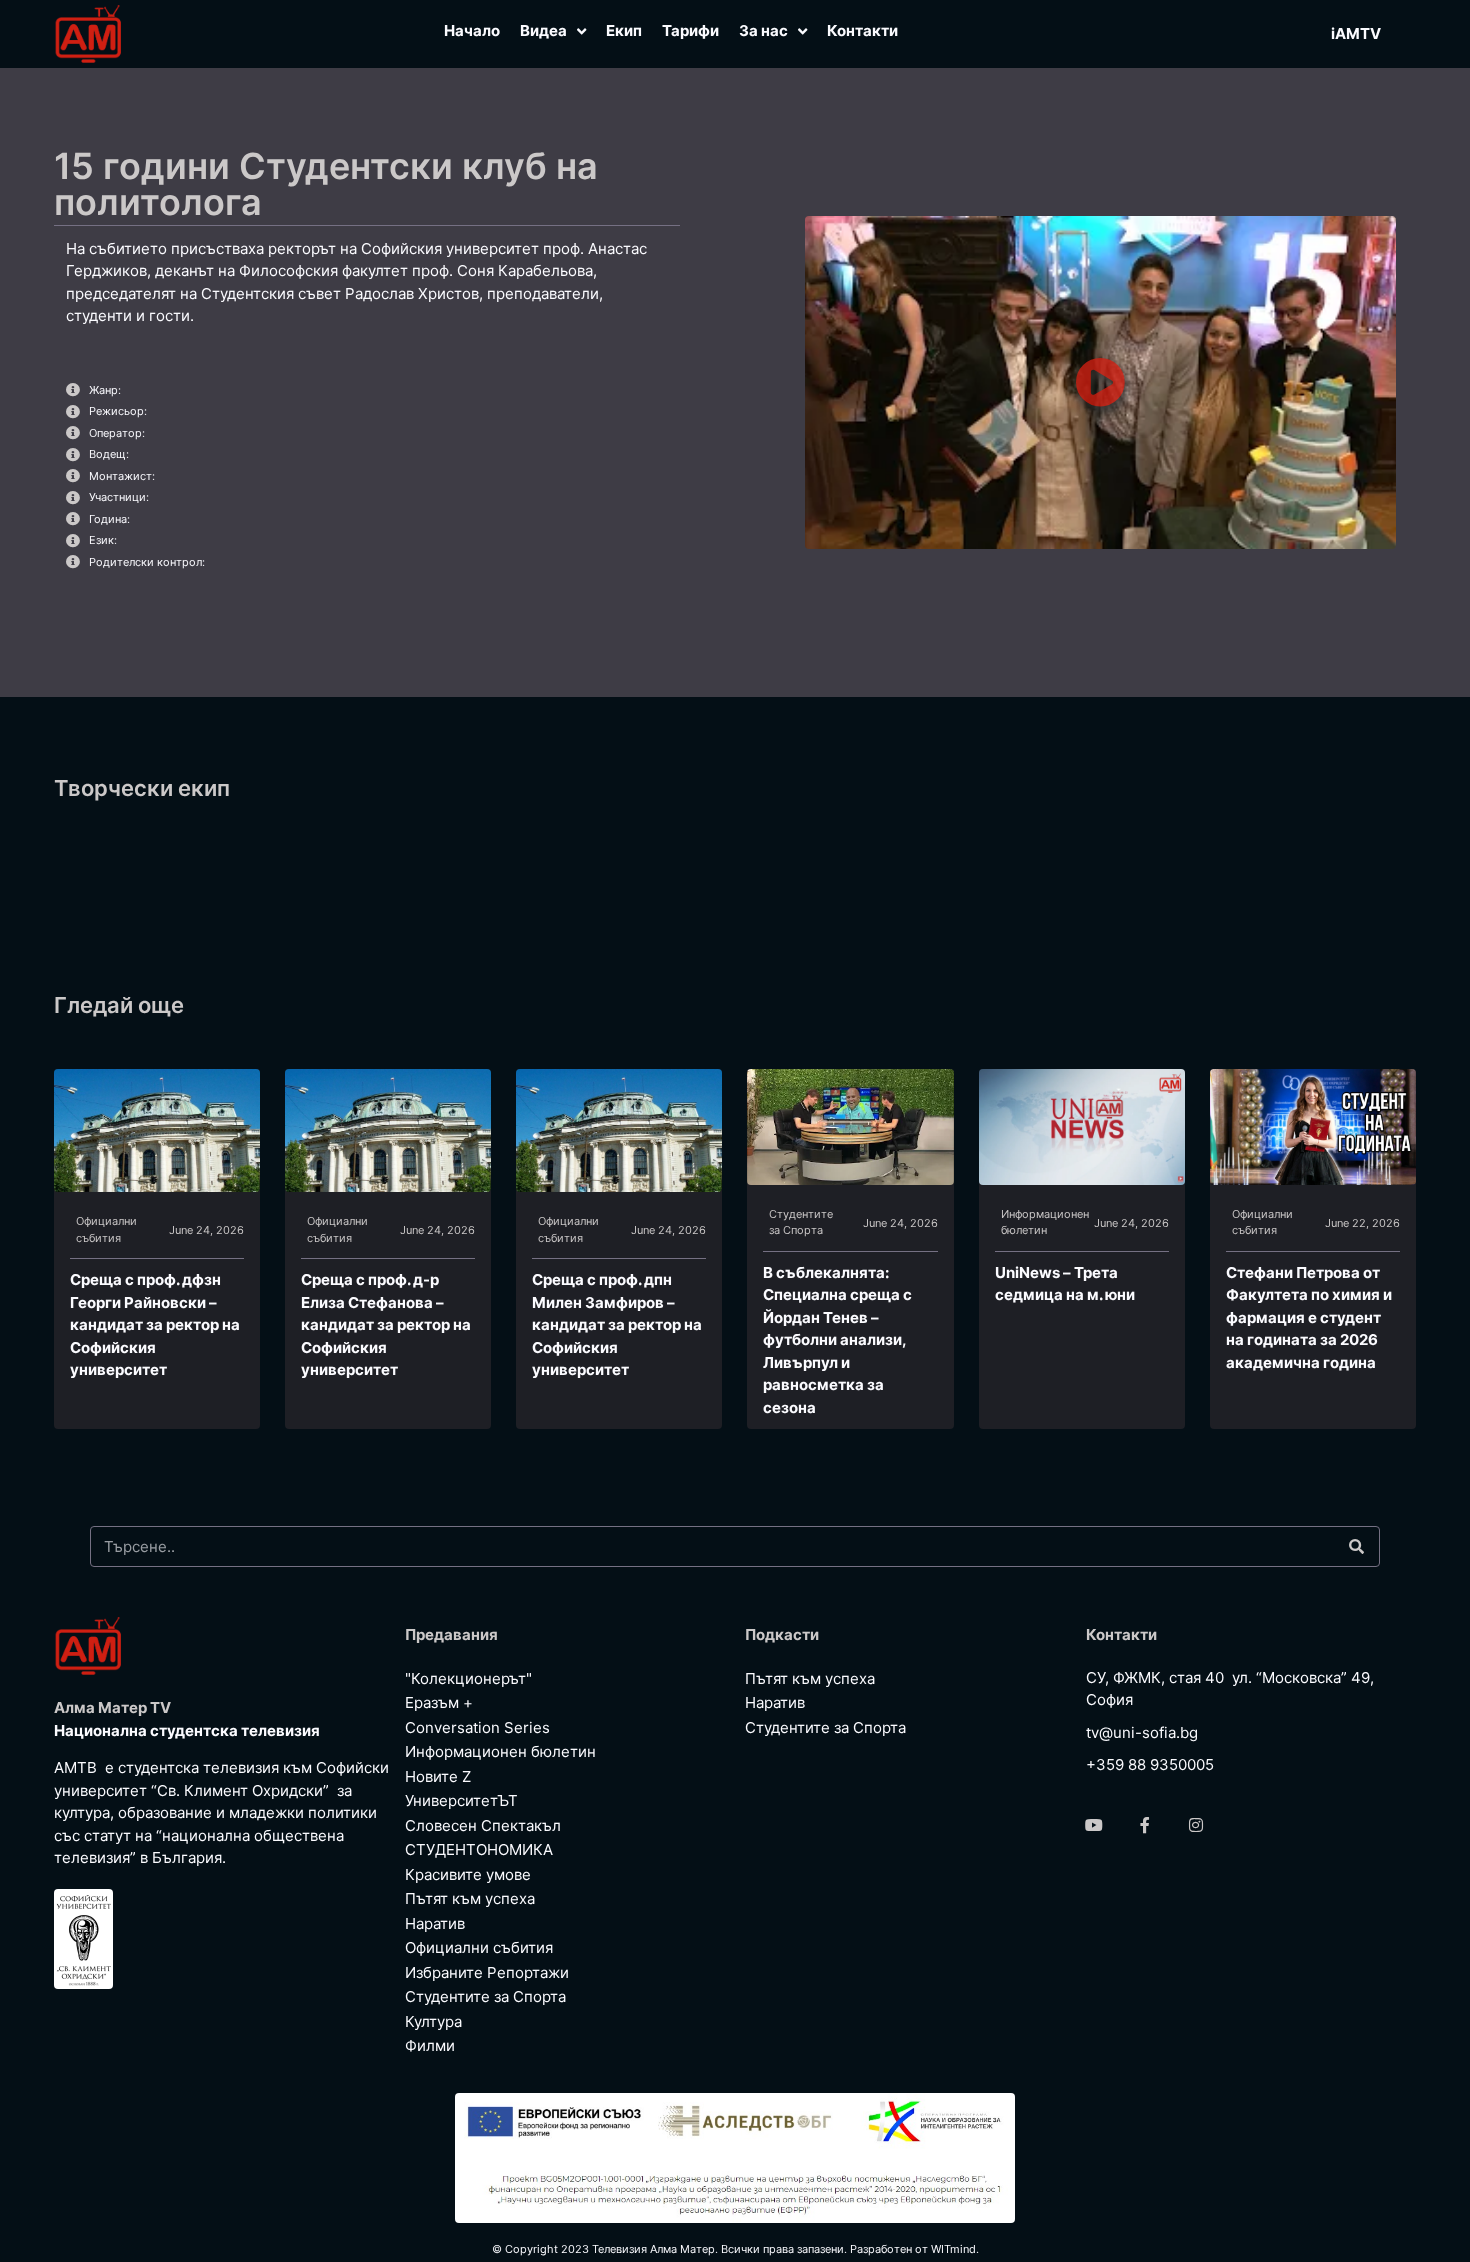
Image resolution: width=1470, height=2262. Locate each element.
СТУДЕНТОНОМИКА (479, 1849)
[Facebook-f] (1145, 1825)
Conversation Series (477, 1727)
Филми (430, 2045)
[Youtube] (1094, 1825)
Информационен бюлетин (1045, 1222)
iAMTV (1356, 33)
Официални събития (106, 1229)
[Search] (1356, 1546)
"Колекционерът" (468, 1678)
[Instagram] (1196, 1825)
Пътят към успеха (470, 1898)
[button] (1100, 382)
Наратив (435, 1923)
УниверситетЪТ (461, 1800)
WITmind (953, 2249)
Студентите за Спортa (801, 1222)
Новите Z (438, 1776)
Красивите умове (468, 1874)
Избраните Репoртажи (487, 1972)
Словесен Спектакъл (483, 1825)
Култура (433, 2021)
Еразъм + (439, 1702)
